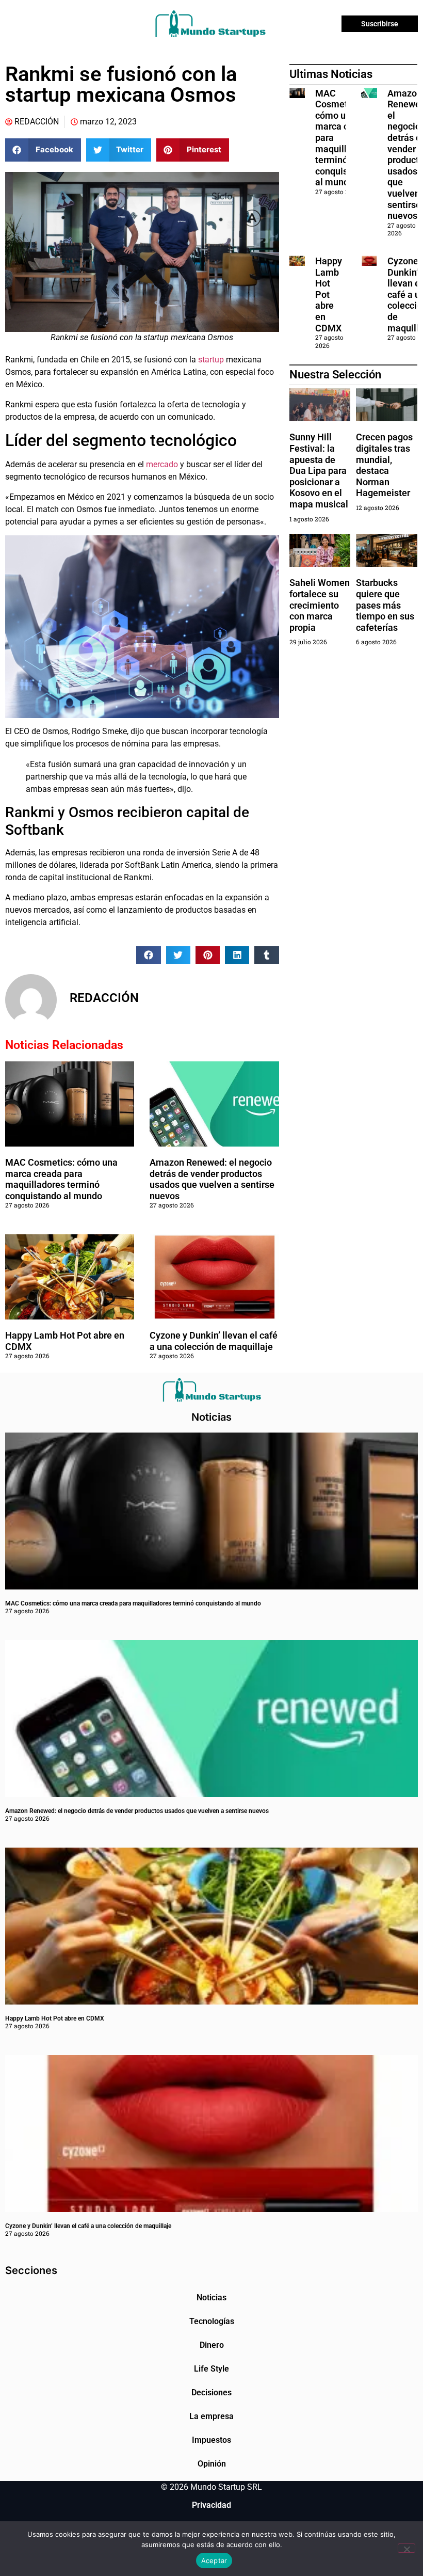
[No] (406, 2548)
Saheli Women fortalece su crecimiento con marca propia (320, 605)
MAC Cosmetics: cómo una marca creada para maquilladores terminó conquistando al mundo (61, 1179)
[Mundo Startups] (210, 24)
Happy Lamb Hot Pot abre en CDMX (329, 295)
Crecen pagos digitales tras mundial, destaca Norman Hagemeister (384, 465)
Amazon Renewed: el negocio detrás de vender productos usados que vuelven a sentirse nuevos (212, 1179)
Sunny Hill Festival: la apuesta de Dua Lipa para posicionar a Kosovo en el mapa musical (319, 471)
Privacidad (211, 2505)
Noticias (211, 2297)
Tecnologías (212, 2321)
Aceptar (214, 2561)
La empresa (211, 2416)
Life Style (211, 2369)
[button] (43, 150)
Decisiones (211, 2392)
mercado (162, 464)
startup (210, 360)
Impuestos (211, 2440)
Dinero (212, 2345)
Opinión (212, 2464)
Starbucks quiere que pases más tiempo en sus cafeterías (385, 605)
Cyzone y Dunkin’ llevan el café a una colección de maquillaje (214, 1341)
